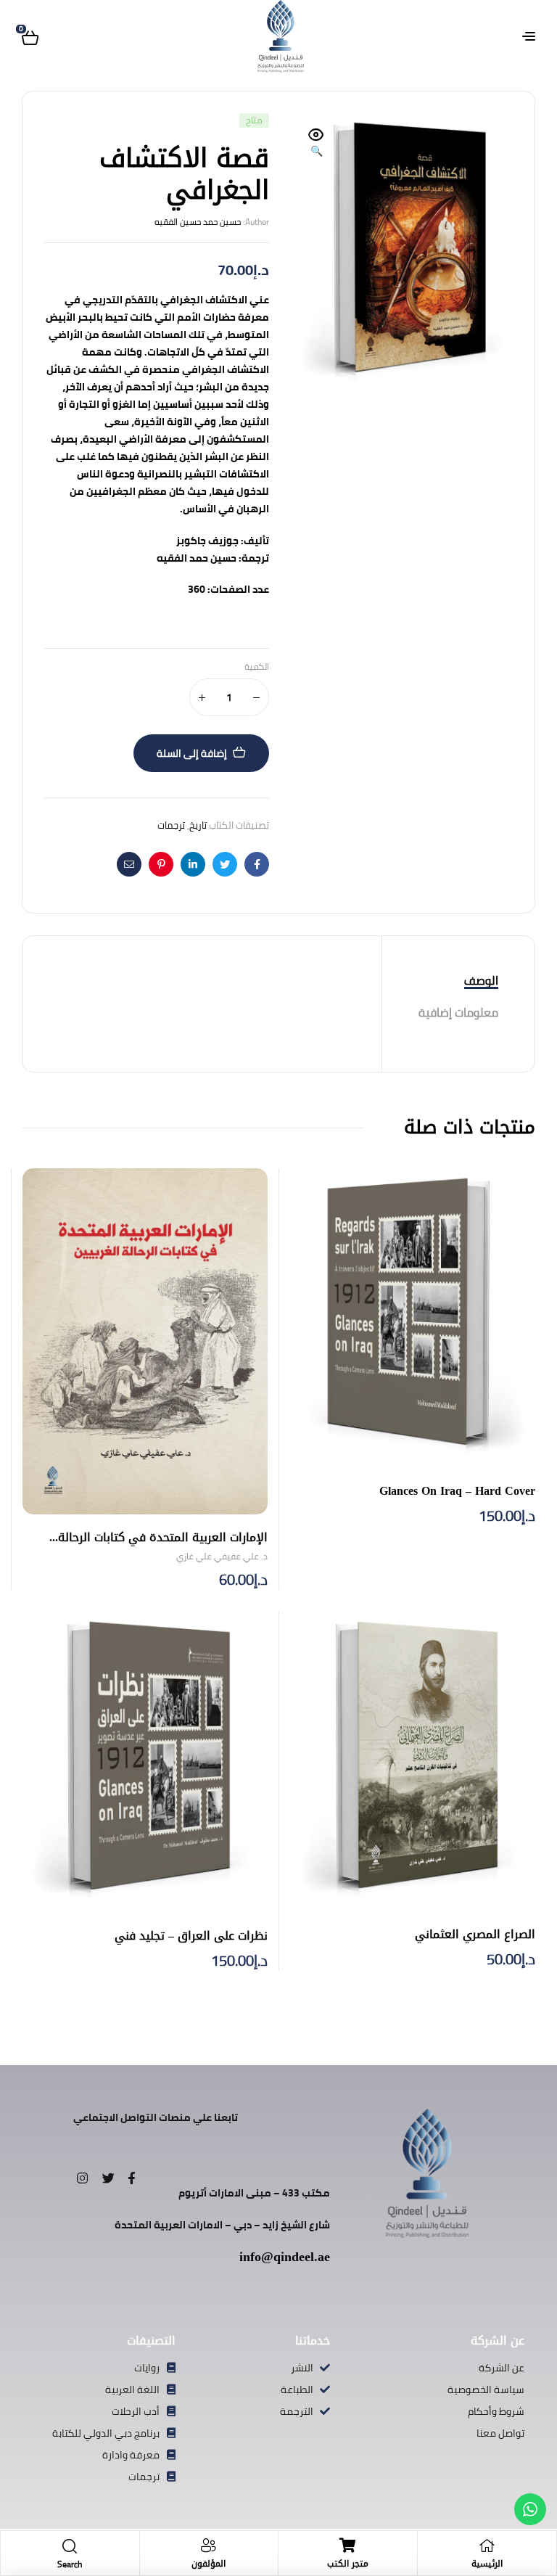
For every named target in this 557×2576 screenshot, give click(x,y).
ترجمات (171, 825)
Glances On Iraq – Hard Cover (457, 1491)
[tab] (458, 981)
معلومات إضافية (458, 1012)
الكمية (257, 667)
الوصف (481, 980)
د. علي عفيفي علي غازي (222, 1556)
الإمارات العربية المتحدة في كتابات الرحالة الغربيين (163, 1546)
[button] (316, 144)
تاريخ (198, 825)
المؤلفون (209, 2564)
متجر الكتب (348, 2564)
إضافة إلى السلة (192, 753)
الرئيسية (487, 2564)
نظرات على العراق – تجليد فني (191, 1936)
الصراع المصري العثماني (475, 1934)
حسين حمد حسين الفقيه (198, 222)
